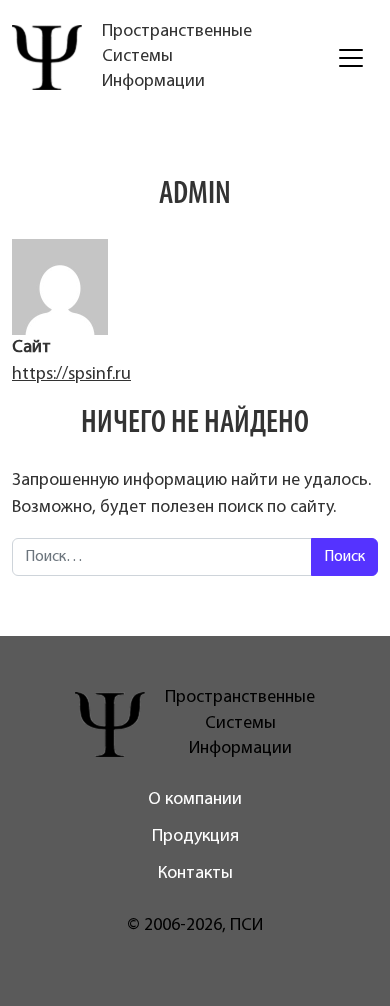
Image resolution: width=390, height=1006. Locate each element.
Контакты (195, 874)
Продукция (195, 837)
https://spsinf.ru (71, 375)
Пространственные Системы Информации (177, 57)
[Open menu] (351, 58)
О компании (195, 800)
